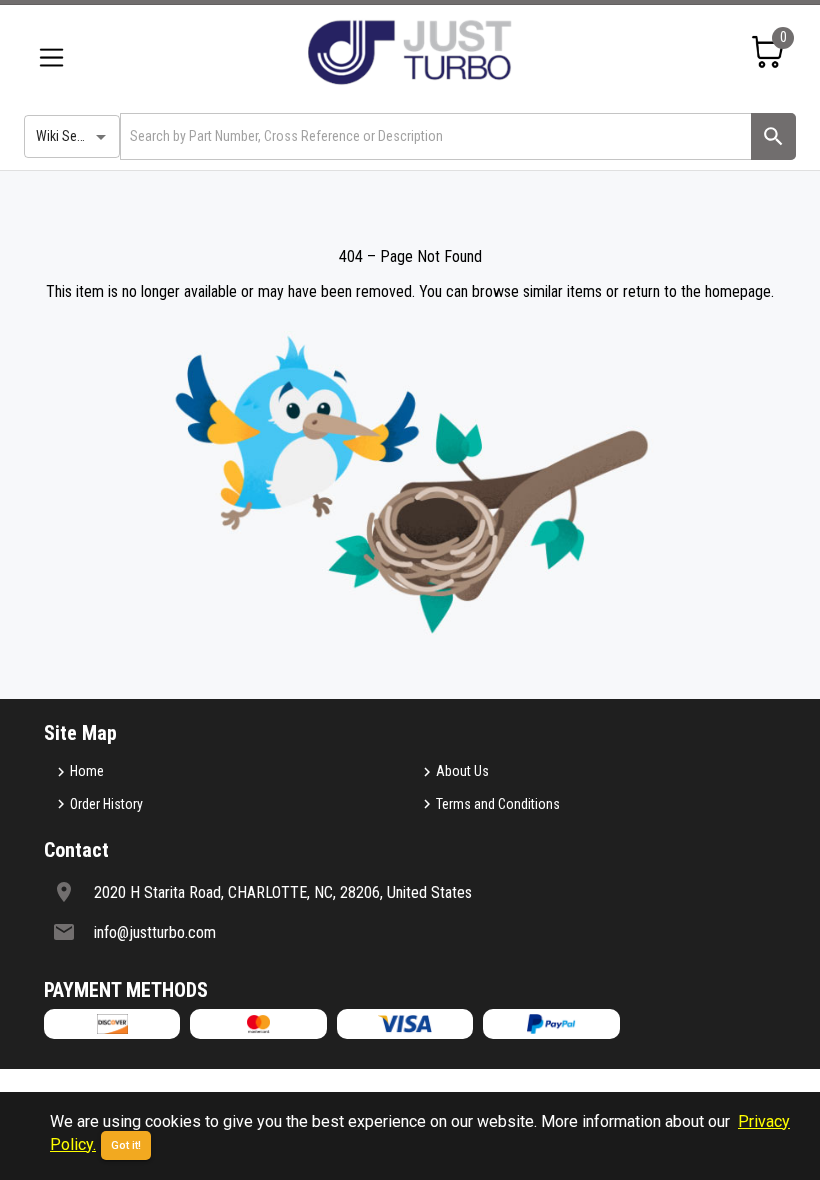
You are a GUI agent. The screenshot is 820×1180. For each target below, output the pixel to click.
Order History (106, 804)
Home (87, 771)
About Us (462, 771)
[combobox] (434, 136)
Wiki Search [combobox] (69, 136)
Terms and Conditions (498, 804)
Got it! (126, 1145)
